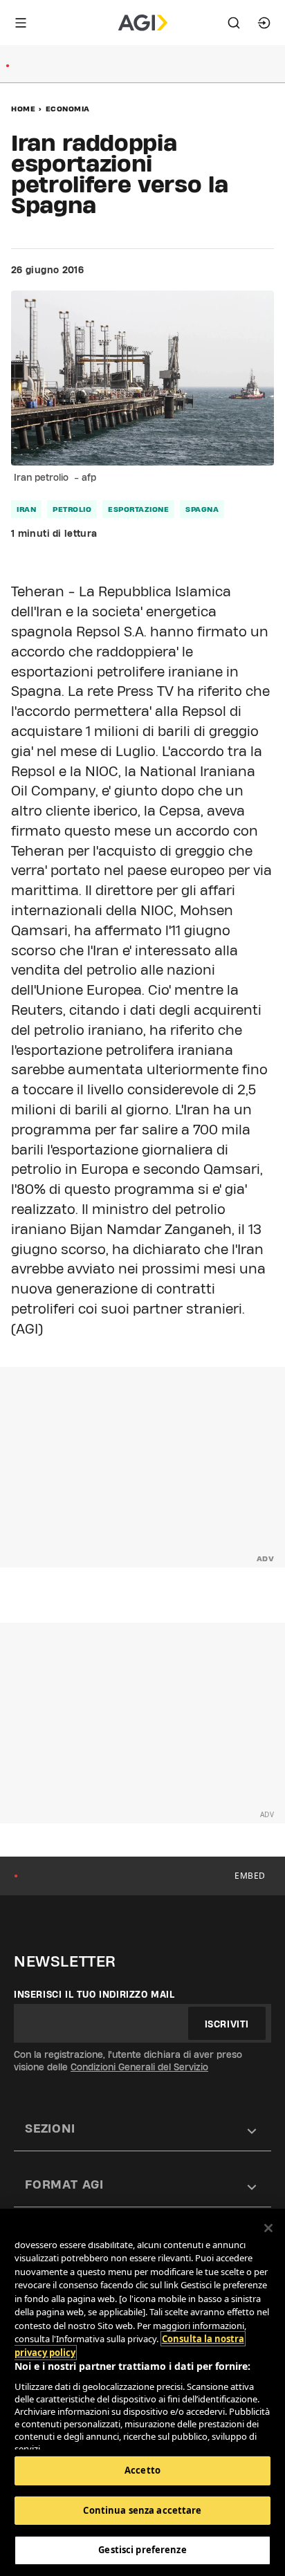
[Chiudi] (268, 2228)
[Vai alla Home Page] (143, 23)
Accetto (142, 2470)
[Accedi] (264, 23)
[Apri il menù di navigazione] (21, 23)
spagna (202, 509)
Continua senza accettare (142, 2510)
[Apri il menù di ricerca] (234, 23)
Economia (68, 109)
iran (26, 509)
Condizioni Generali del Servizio (139, 2067)
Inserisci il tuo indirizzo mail (94, 1994)
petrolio (72, 509)
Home (23, 109)
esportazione (138, 509)
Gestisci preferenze (142, 2550)
